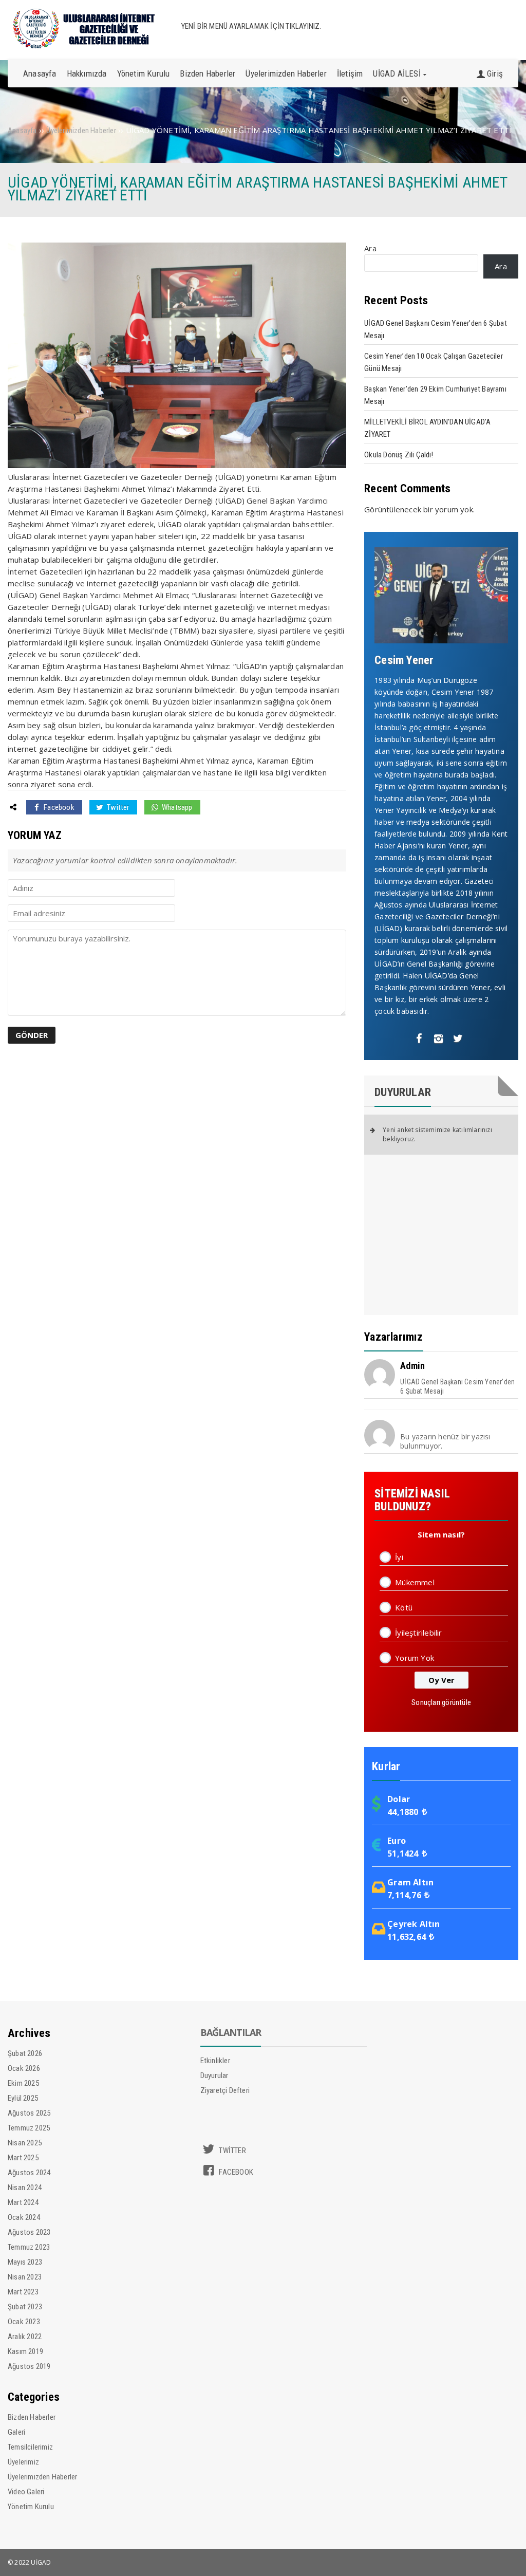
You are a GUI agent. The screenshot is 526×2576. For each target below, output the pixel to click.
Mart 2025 (23, 2158)
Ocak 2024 (24, 2217)
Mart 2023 (23, 2292)
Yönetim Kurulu (31, 2507)
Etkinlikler (215, 2061)
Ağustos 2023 (29, 2232)
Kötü (404, 1607)
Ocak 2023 (24, 2322)
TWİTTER (232, 2151)
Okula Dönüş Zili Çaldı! (399, 455)
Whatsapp (176, 807)
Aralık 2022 (25, 2337)
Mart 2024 (23, 2202)
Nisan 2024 (25, 2188)
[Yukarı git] (508, 2558)
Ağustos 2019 (29, 2366)
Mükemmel (415, 1582)
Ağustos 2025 (29, 2113)
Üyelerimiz (23, 2462)
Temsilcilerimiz (30, 2447)
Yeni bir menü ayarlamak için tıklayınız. (251, 26)
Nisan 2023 (25, 2277)
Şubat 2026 (25, 2053)
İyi (399, 1557)
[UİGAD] (85, 46)
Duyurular (214, 2075)
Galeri (16, 2432)
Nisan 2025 (25, 2143)
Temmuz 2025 (29, 2128)
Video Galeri (26, 2492)
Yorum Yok (415, 1658)
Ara (370, 248)
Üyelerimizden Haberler (42, 2477)
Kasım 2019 (25, 2351)
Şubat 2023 (25, 2307)
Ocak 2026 (24, 2068)
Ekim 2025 (23, 2083)
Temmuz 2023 (29, 2247)
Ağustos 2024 (29, 2173)
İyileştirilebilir (418, 1633)
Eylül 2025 (23, 2098)
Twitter (117, 807)
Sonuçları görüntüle (441, 1702)
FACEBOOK (235, 2172)
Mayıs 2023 (25, 2262)
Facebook (58, 807)
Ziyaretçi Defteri (225, 2090)
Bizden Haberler (32, 2417)
